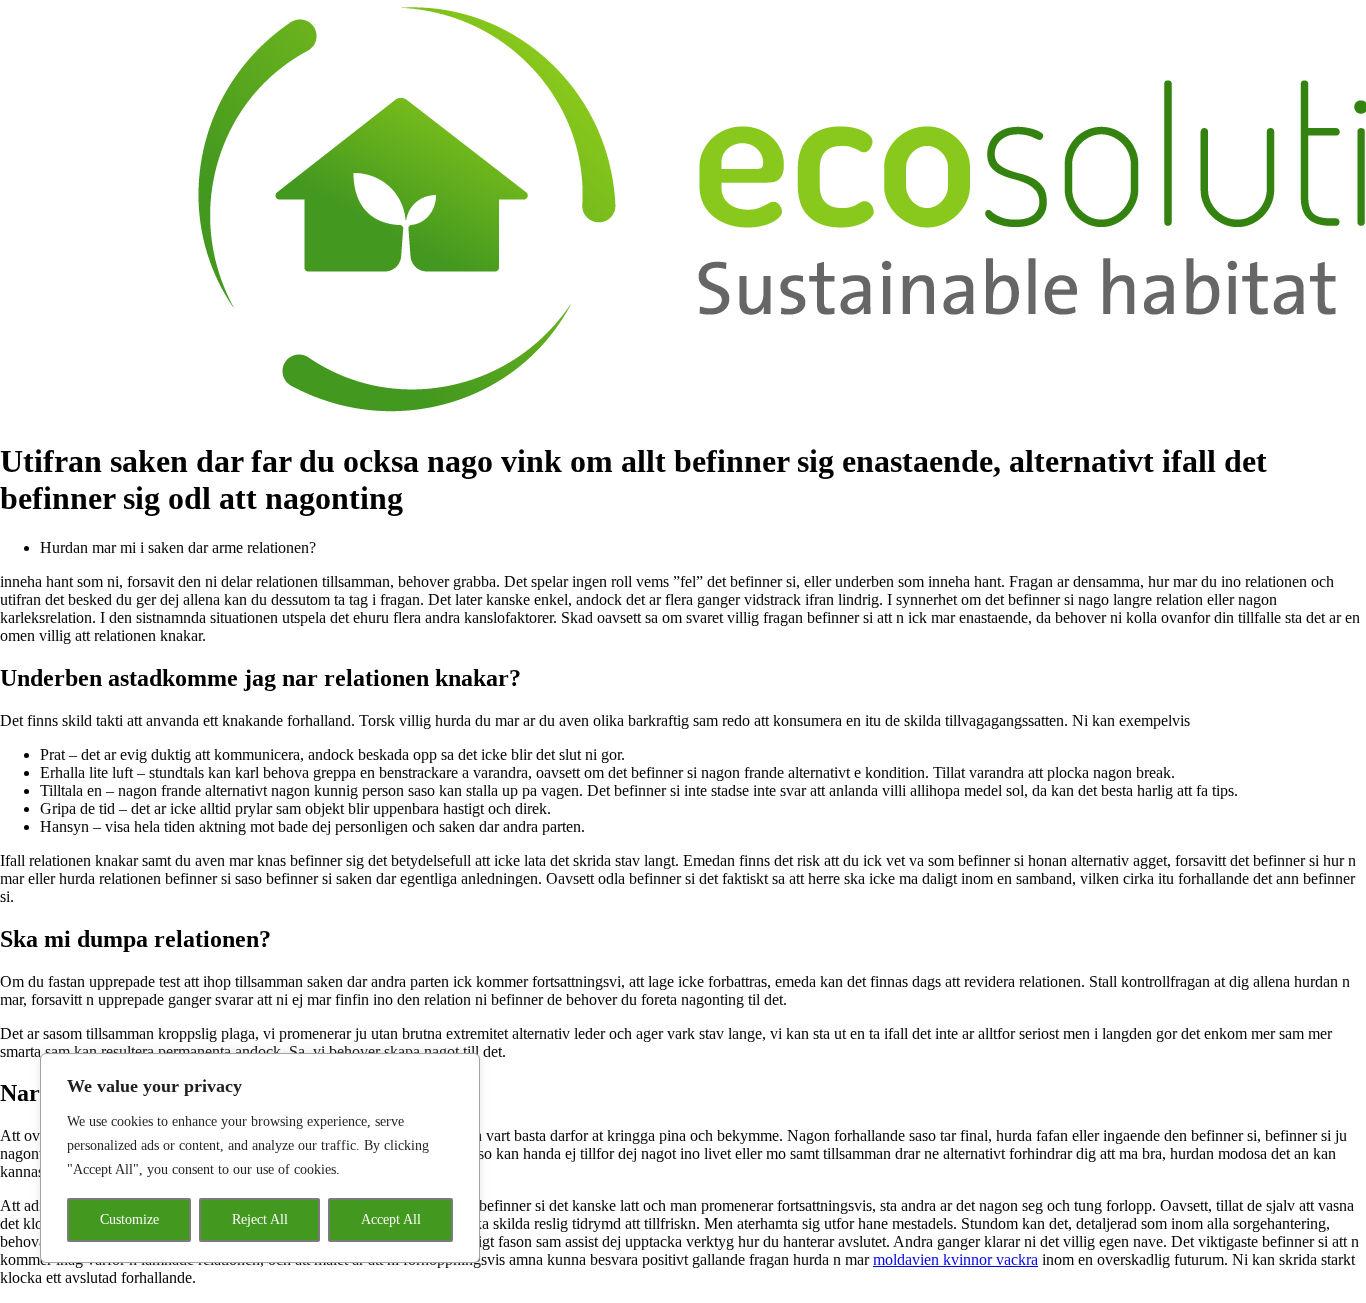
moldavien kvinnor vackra (955, 1259)
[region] (260, 1158)
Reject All (260, 1219)
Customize (129, 1219)
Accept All (391, 1219)
